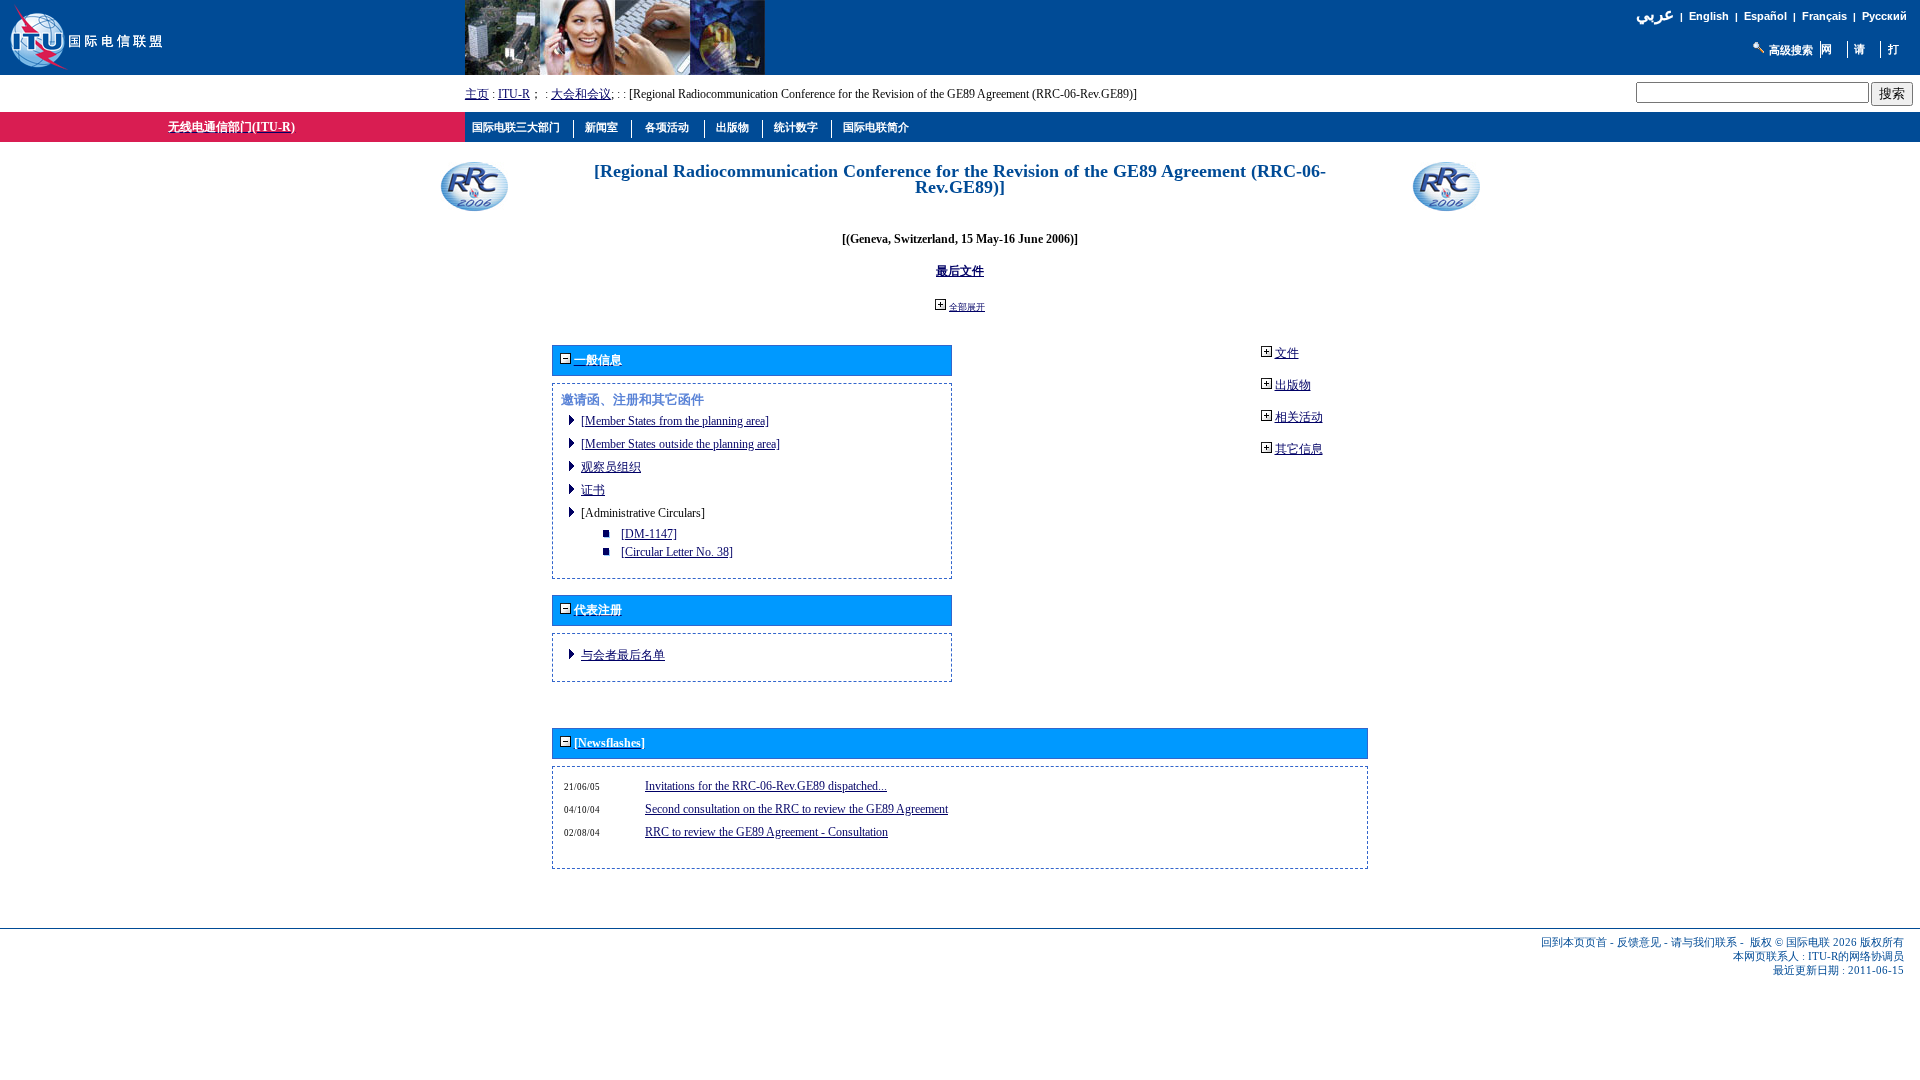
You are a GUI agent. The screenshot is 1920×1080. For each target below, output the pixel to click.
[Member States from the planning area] (675, 421)
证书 (593, 490)
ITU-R (514, 94)
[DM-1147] (649, 534)
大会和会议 (581, 94)
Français (1824, 16)
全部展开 (967, 307)
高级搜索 (1791, 50)
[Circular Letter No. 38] (677, 552)
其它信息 (1299, 449)
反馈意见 (1639, 942)
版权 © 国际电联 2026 (1803, 942)
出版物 (1293, 385)
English (1709, 16)
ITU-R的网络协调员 (1856, 956)
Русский (1884, 16)
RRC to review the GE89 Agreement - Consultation (766, 832)
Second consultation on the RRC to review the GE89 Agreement (796, 809)
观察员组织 (611, 467)
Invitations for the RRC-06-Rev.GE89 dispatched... (766, 786)
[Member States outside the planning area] (680, 444)
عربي (1655, 14)
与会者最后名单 (623, 655)
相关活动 (1299, 417)
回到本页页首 (1574, 942)
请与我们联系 (1704, 942)
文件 (1287, 353)
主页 (477, 94)
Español (1765, 16)
